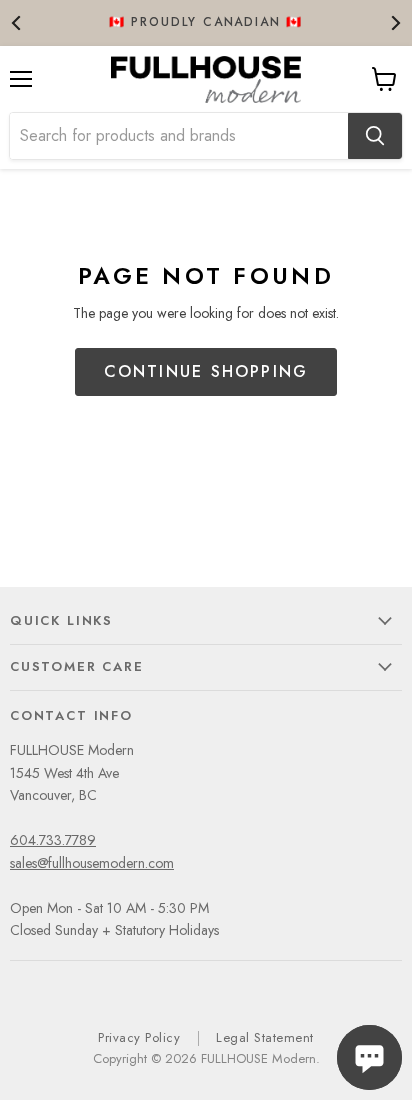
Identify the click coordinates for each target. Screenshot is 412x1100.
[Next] (394, 22)
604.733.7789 (53, 840)
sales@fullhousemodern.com (92, 863)
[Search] (375, 136)
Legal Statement (265, 1037)
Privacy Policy (139, 1037)
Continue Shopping (206, 371)
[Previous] (17, 22)
